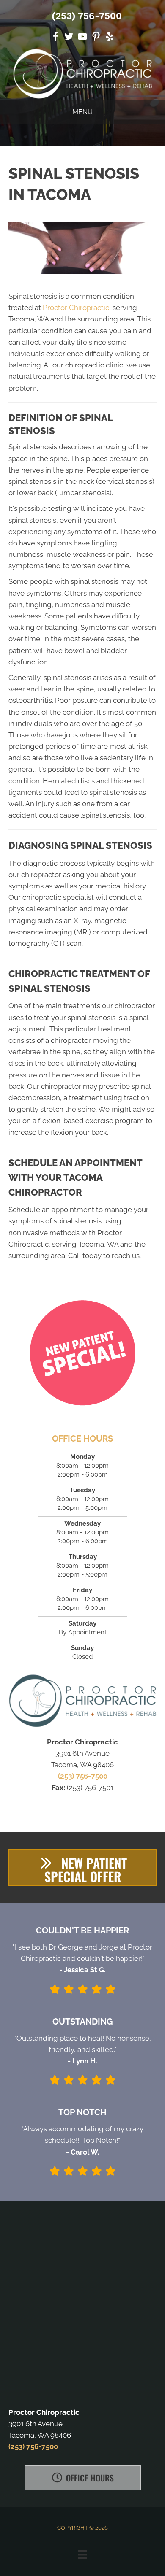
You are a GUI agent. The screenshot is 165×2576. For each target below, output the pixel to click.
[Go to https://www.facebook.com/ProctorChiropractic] (55, 38)
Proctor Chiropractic (76, 308)
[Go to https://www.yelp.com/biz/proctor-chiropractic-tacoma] (110, 38)
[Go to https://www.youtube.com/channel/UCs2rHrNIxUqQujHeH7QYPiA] (82, 38)
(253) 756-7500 (87, 16)
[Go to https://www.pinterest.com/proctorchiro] (96, 38)
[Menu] (82, 2554)
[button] (82, 1867)
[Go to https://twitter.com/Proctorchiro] (69, 38)
